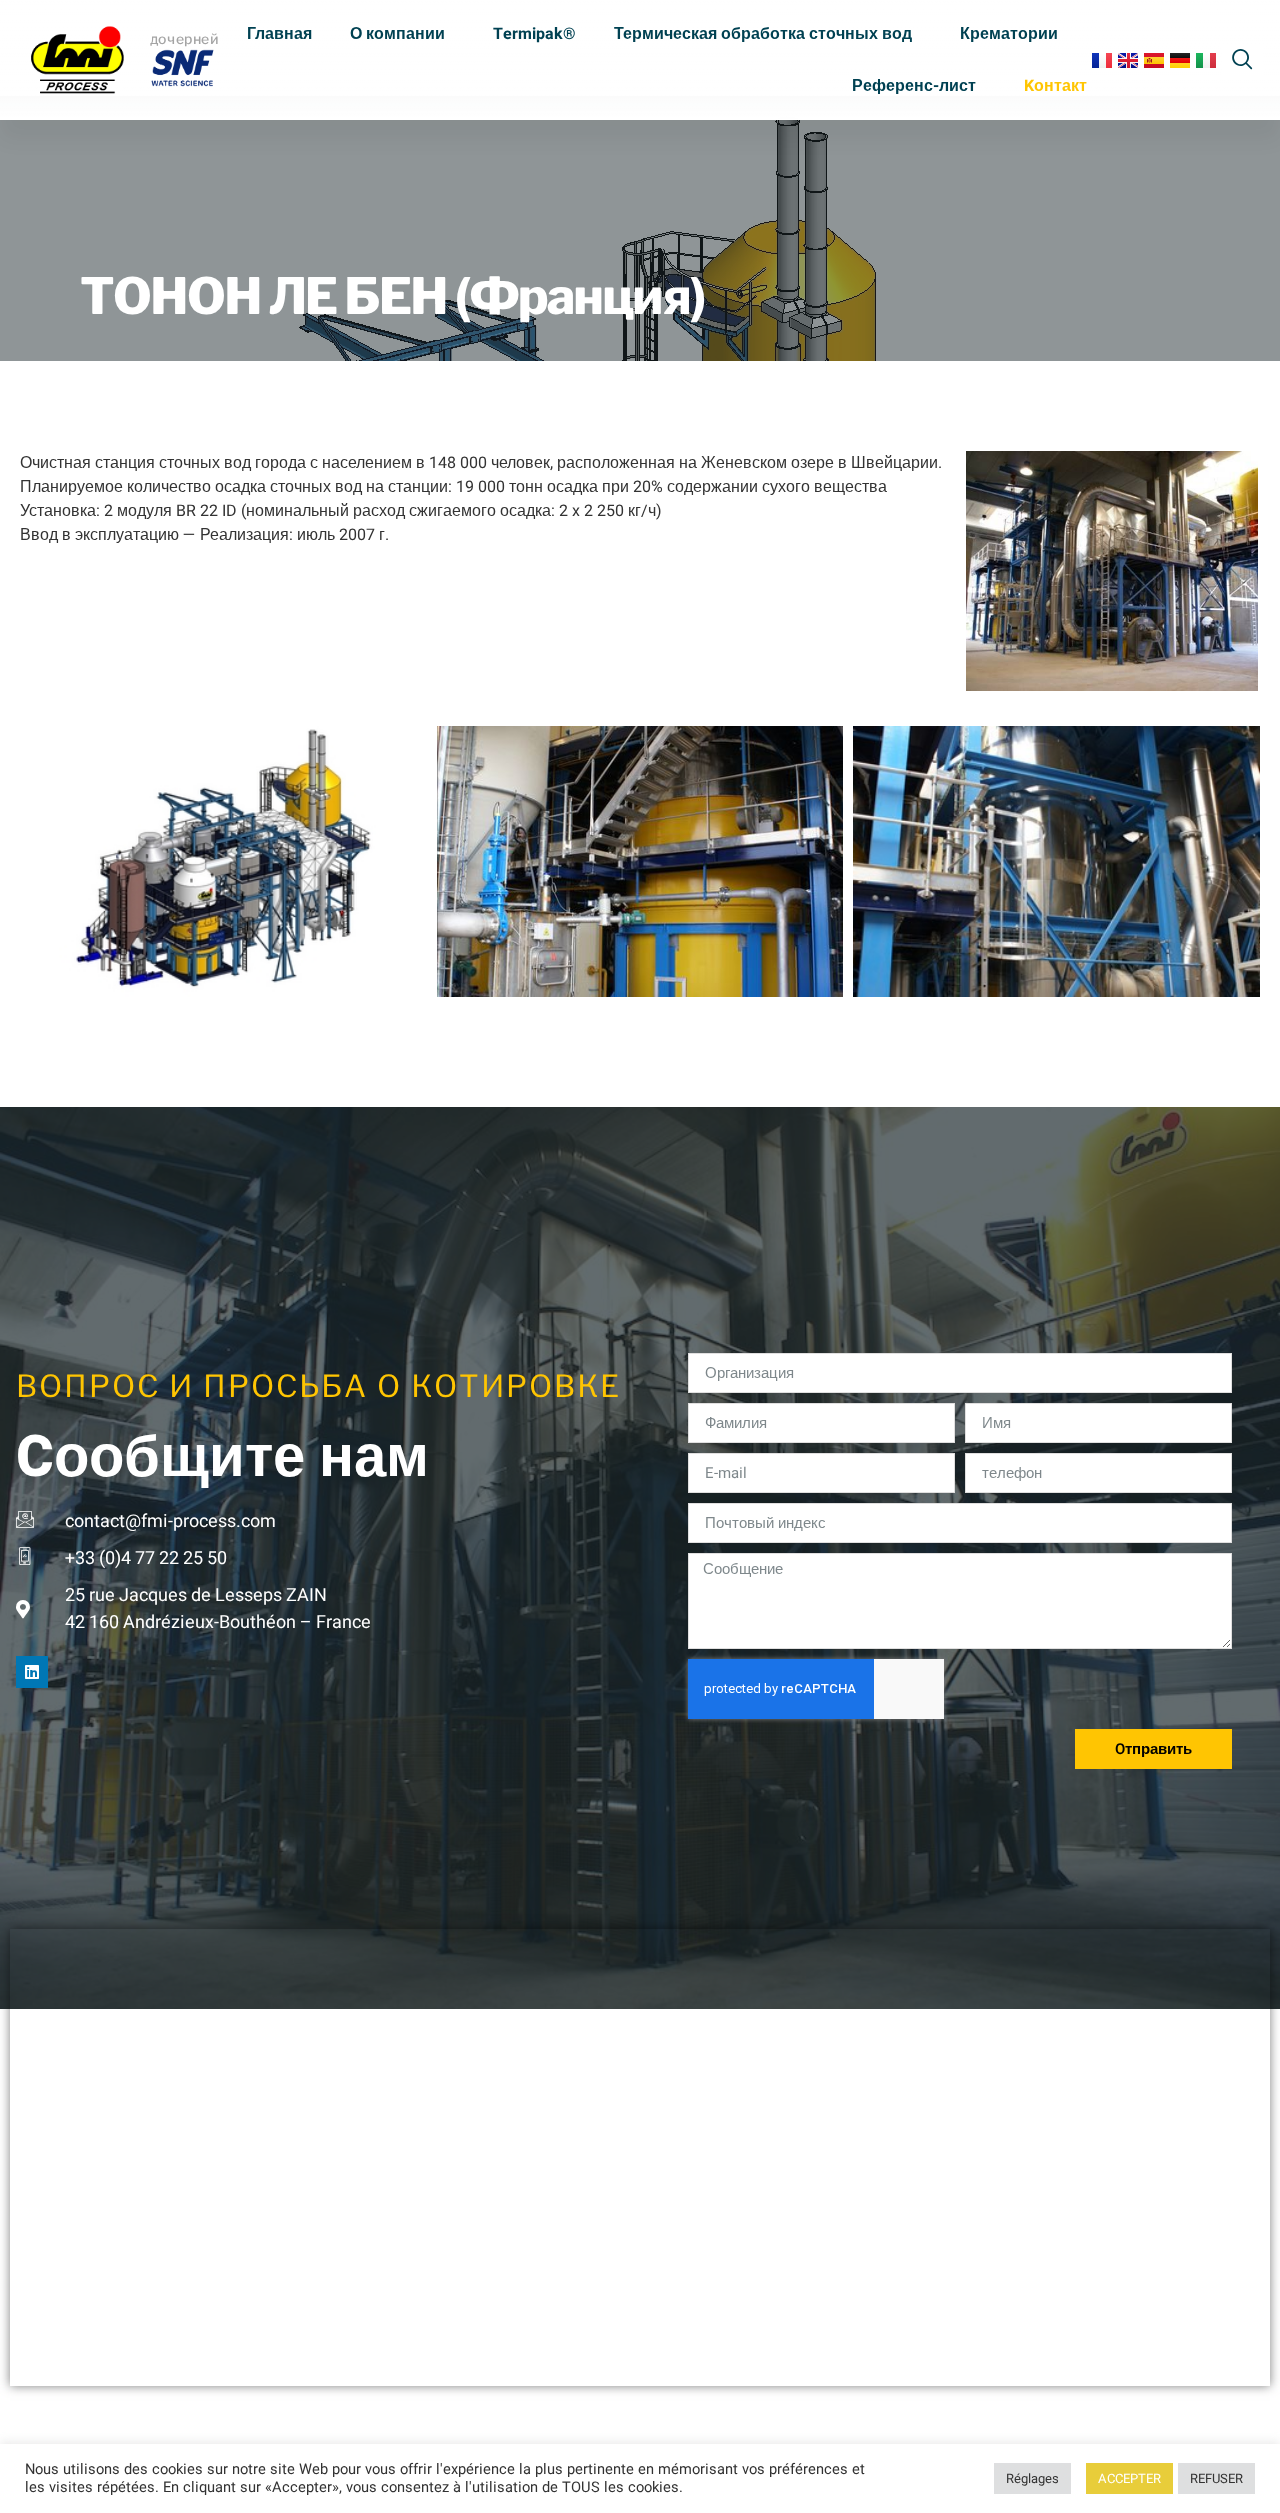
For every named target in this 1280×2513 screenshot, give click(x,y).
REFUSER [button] (1216, 2478)
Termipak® (534, 34)
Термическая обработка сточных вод (763, 34)
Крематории (1009, 34)
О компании (397, 34)
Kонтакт (1055, 86)
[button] (1242, 56)
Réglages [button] (1032, 2478)
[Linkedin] (32, 1672)
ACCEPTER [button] (1129, 2478)
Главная (279, 34)
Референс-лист (914, 86)
